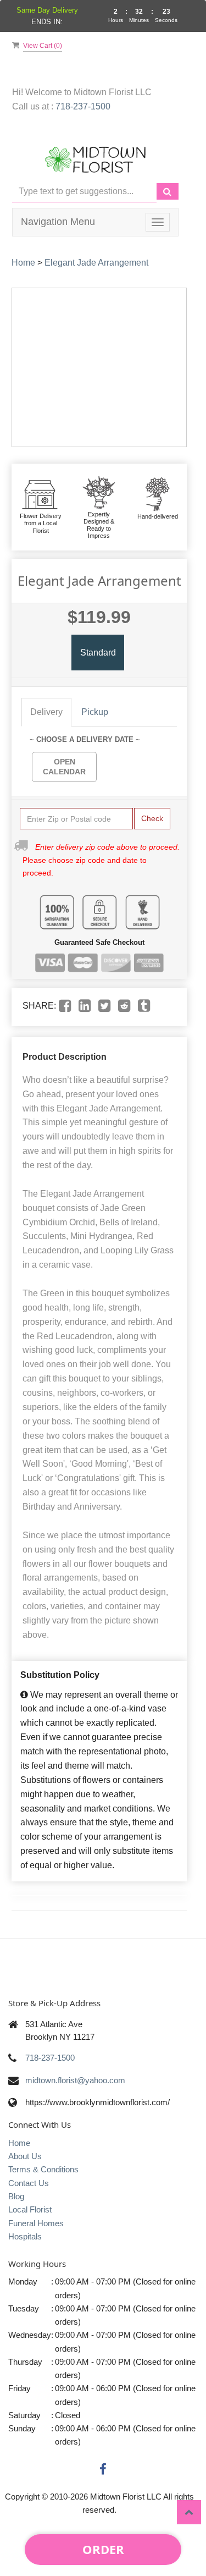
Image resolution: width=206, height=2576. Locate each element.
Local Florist (30, 2209)
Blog (16, 2196)
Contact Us (29, 2183)
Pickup (95, 712)
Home (23, 263)
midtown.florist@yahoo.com (75, 2080)
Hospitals (25, 2236)
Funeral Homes (36, 2223)
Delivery (46, 712)
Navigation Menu (58, 222)
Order (103, 2549)
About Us (25, 2156)
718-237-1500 (83, 106)
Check (152, 818)
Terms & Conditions (43, 2169)
